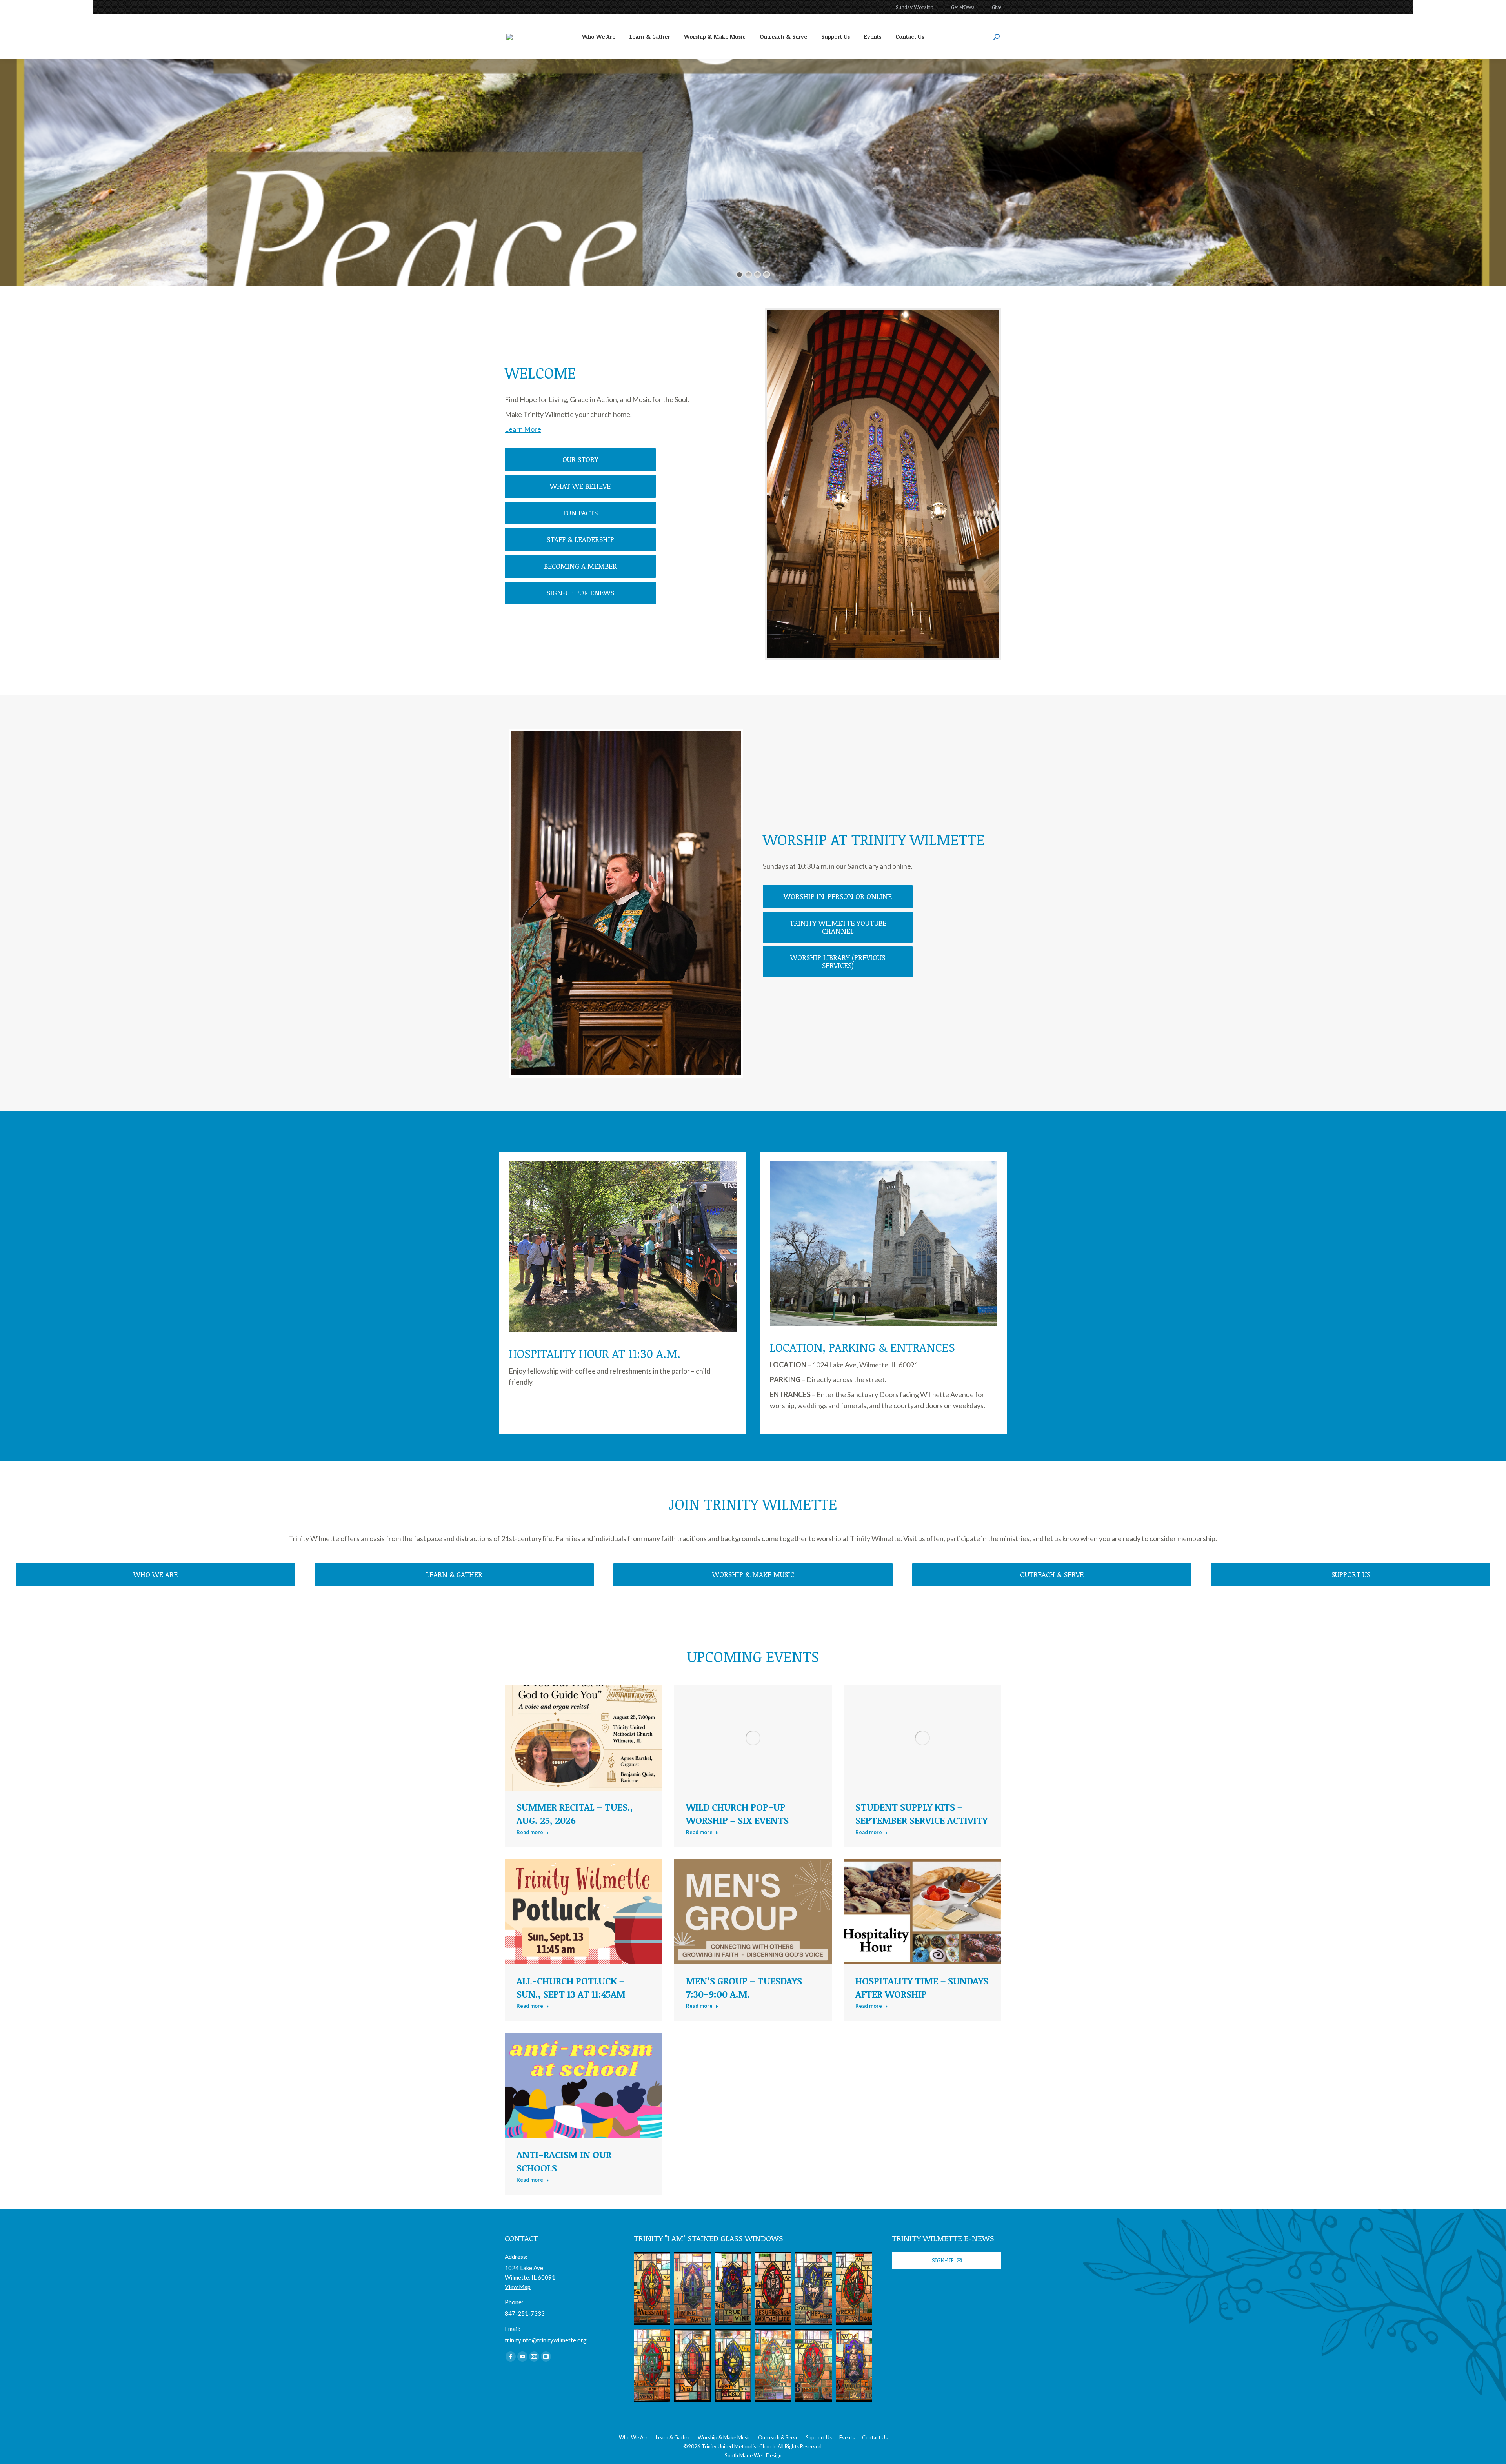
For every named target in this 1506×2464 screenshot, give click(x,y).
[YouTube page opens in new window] (522, 2357)
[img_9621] (814, 2365)
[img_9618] (652, 2288)
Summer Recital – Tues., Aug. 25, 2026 (575, 1813)
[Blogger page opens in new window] (546, 2357)
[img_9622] (773, 2365)
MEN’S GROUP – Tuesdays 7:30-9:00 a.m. (744, 1987)
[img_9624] (692, 2365)
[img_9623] (733, 2365)
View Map (518, 2287)
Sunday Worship (915, 7)
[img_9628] (733, 2288)
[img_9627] (814, 2288)
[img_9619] (692, 2288)
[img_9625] (652, 2365)
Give (997, 7)
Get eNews (963, 7)
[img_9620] (854, 2365)
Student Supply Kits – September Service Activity (921, 1813)
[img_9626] (854, 2288)
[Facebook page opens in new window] (511, 2357)
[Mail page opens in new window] (534, 2357)
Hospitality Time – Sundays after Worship (922, 1987)
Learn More (523, 429)
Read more (530, 1832)
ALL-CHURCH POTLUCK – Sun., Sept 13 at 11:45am (571, 1987)
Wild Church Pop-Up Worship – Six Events (737, 1813)
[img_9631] (773, 2288)
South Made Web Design (753, 2455)
